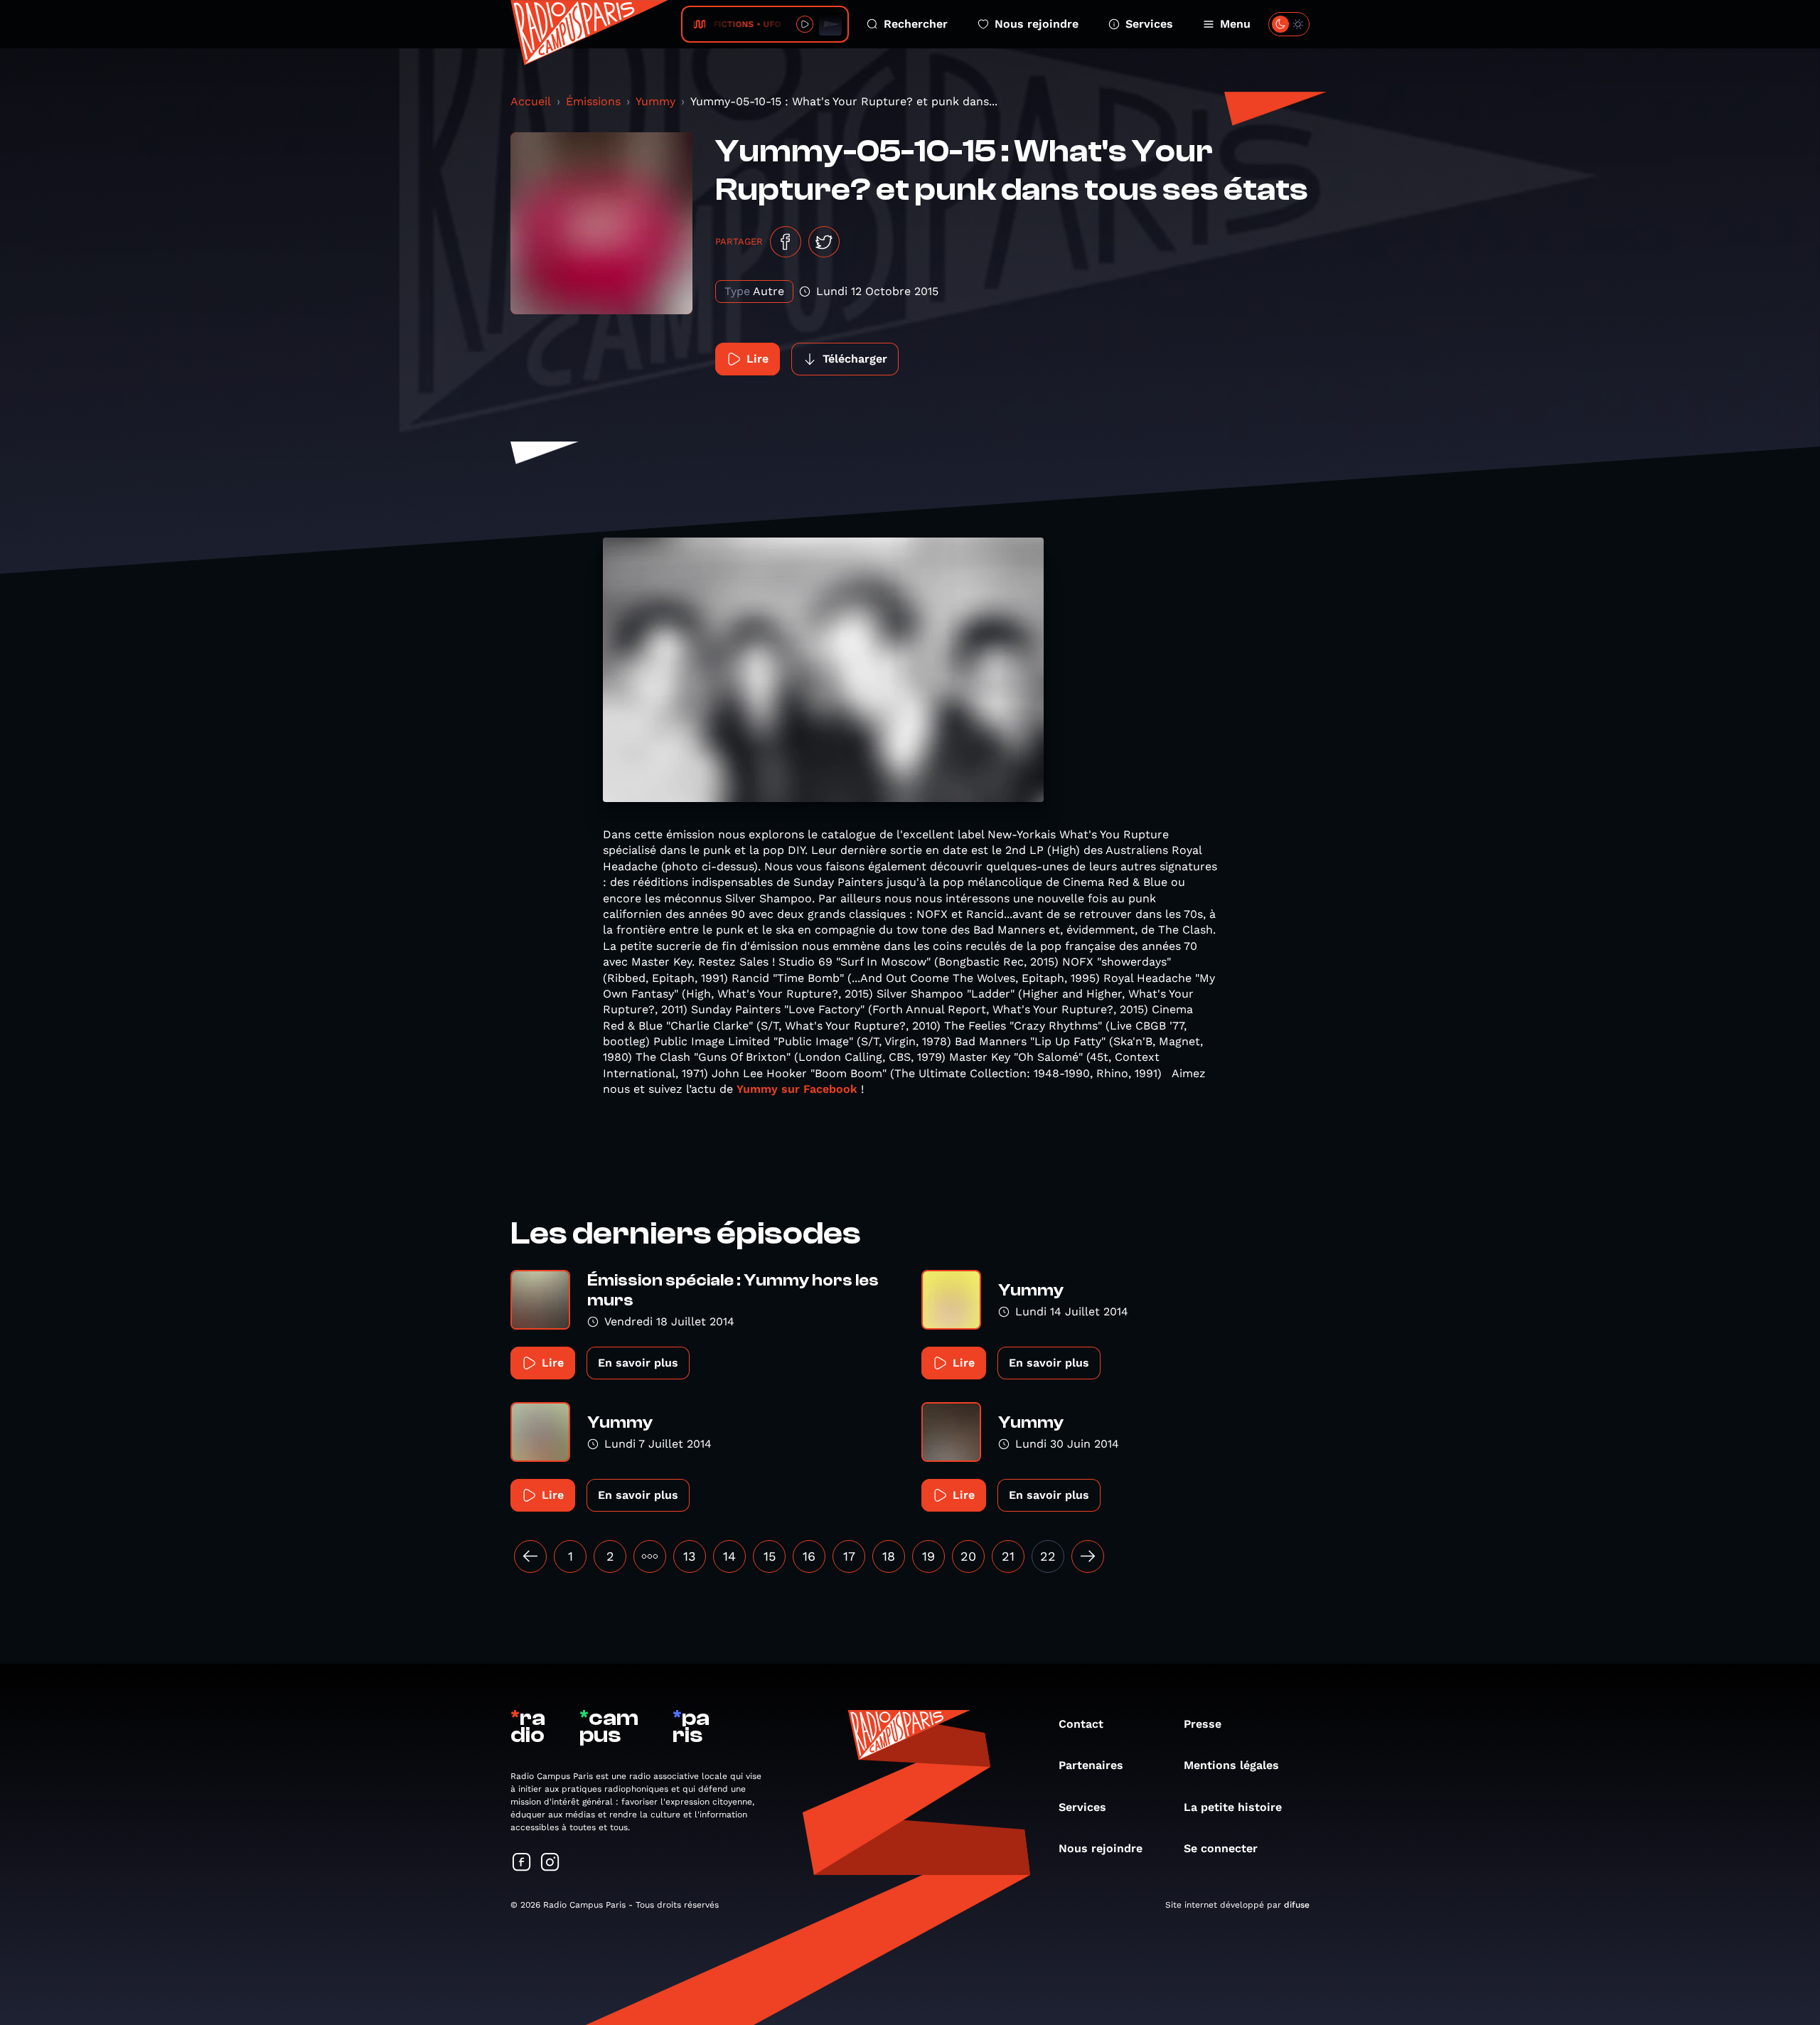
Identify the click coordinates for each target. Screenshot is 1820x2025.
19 (928, 1556)
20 (968, 1556)
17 (849, 1556)
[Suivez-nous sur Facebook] (522, 1863)
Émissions (593, 101)
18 (889, 1556)
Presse (1203, 1724)
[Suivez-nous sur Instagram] (550, 1863)
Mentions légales (1231, 1765)
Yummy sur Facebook (799, 1089)
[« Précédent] (530, 1556)
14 (729, 1556)
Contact (1081, 1724)
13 (690, 1556)
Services (1149, 24)
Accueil (531, 101)
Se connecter (1221, 1848)
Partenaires (1091, 1765)
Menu (1235, 24)
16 (809, 1556)
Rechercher (916, 24)
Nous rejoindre (1037, 24)
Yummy (655, 101)
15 (770, 1556)
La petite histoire (1233, 1807)
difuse (1297, 1905)
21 (1008, 1556)
